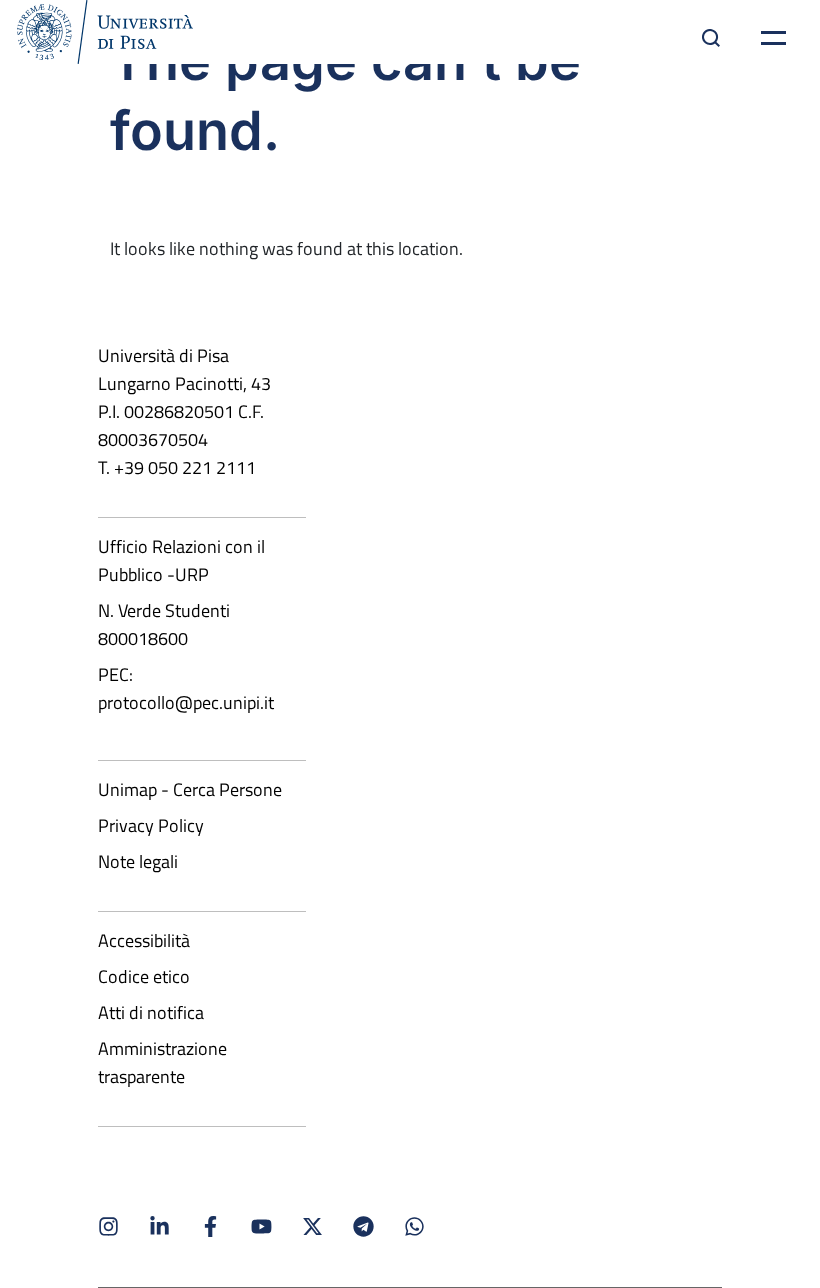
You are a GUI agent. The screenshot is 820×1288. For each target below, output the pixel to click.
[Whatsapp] (414, 1226)
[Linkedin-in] (159, 1226)
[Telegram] (363, 1226)
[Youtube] (261, 1226)
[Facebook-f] (210, 1226)
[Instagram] (108, 1226)
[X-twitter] (312, 1226)
